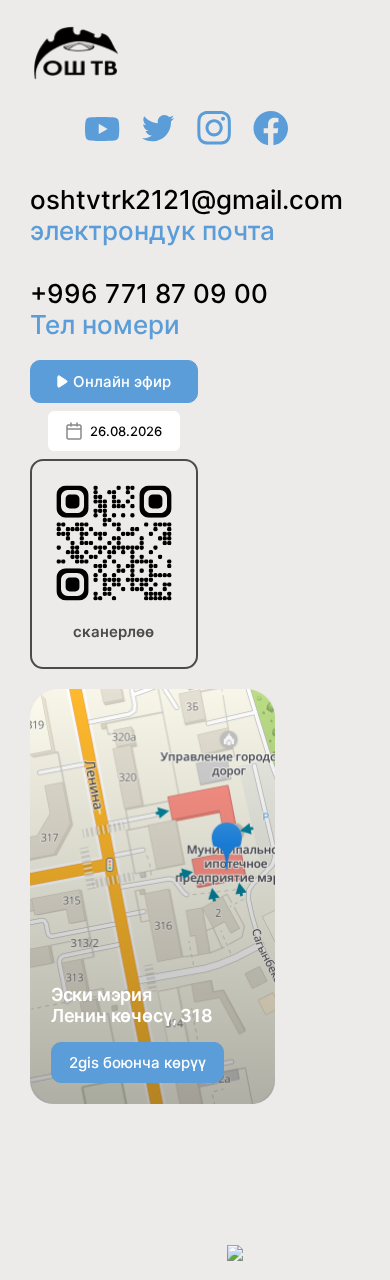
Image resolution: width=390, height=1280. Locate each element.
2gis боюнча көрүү (137, 1062)
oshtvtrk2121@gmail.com (186, 199)
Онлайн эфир (122, 381)
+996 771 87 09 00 (149, 293)
